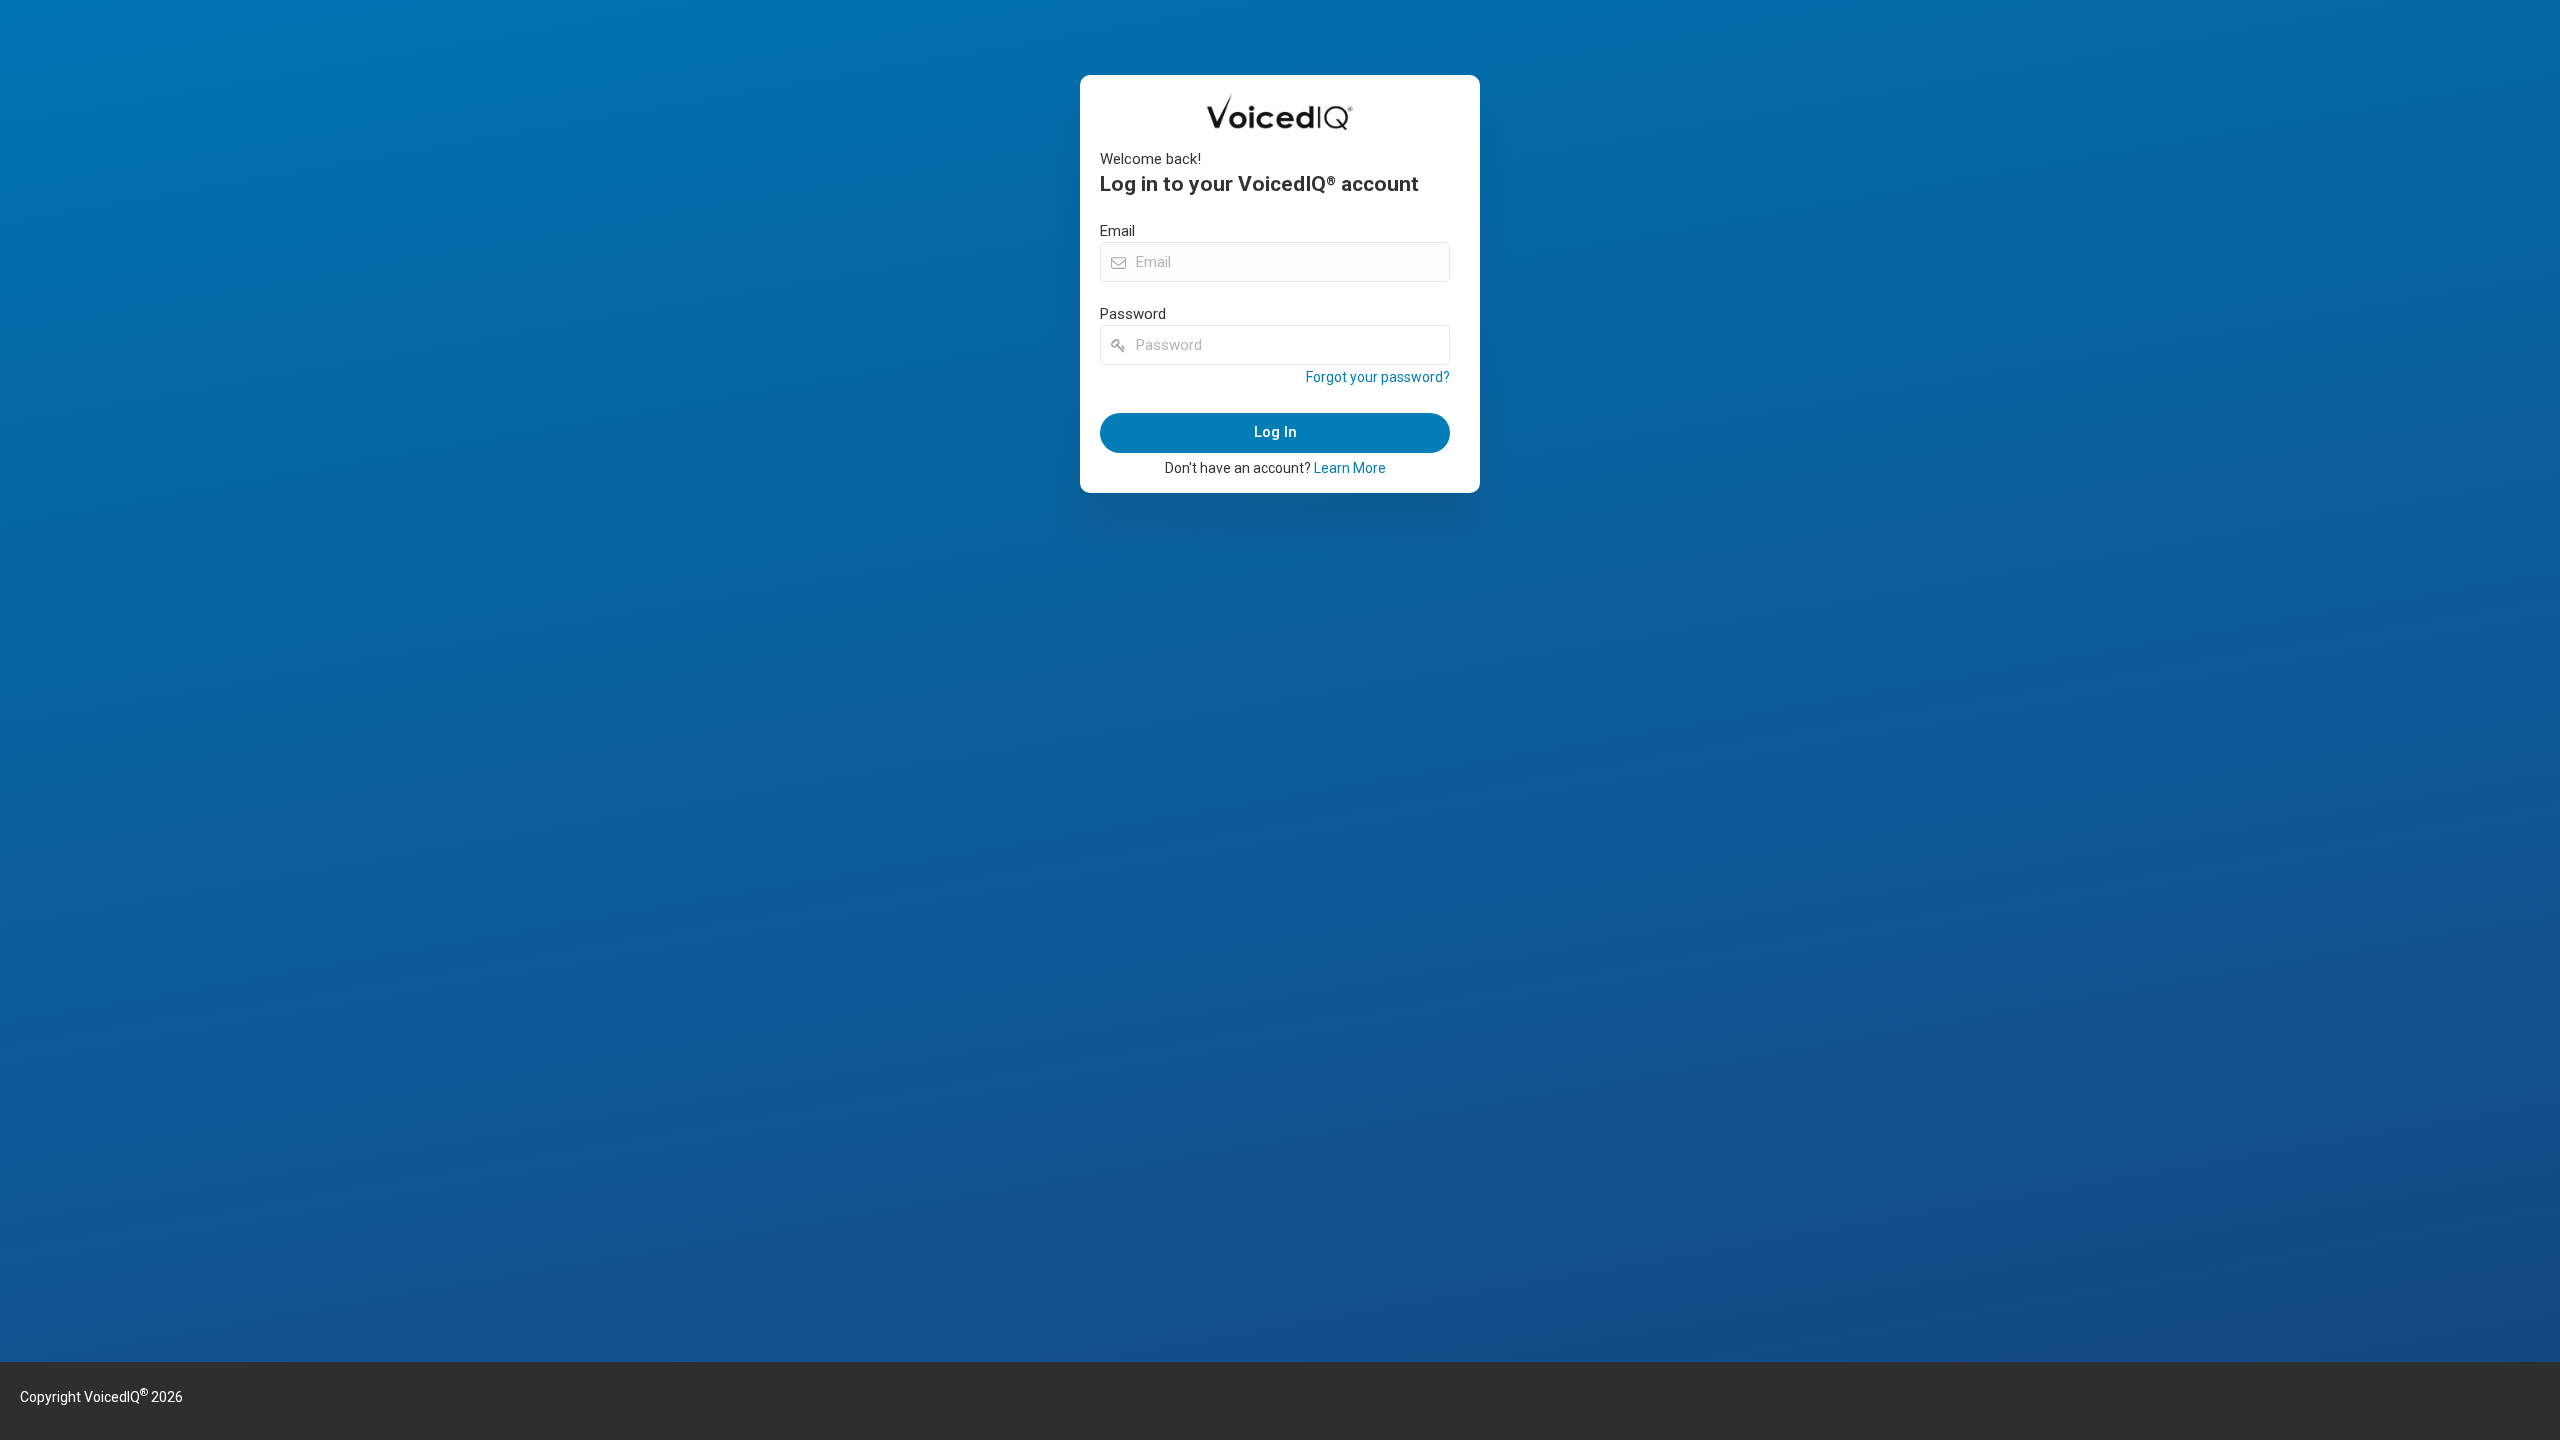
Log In (1275, 432)
